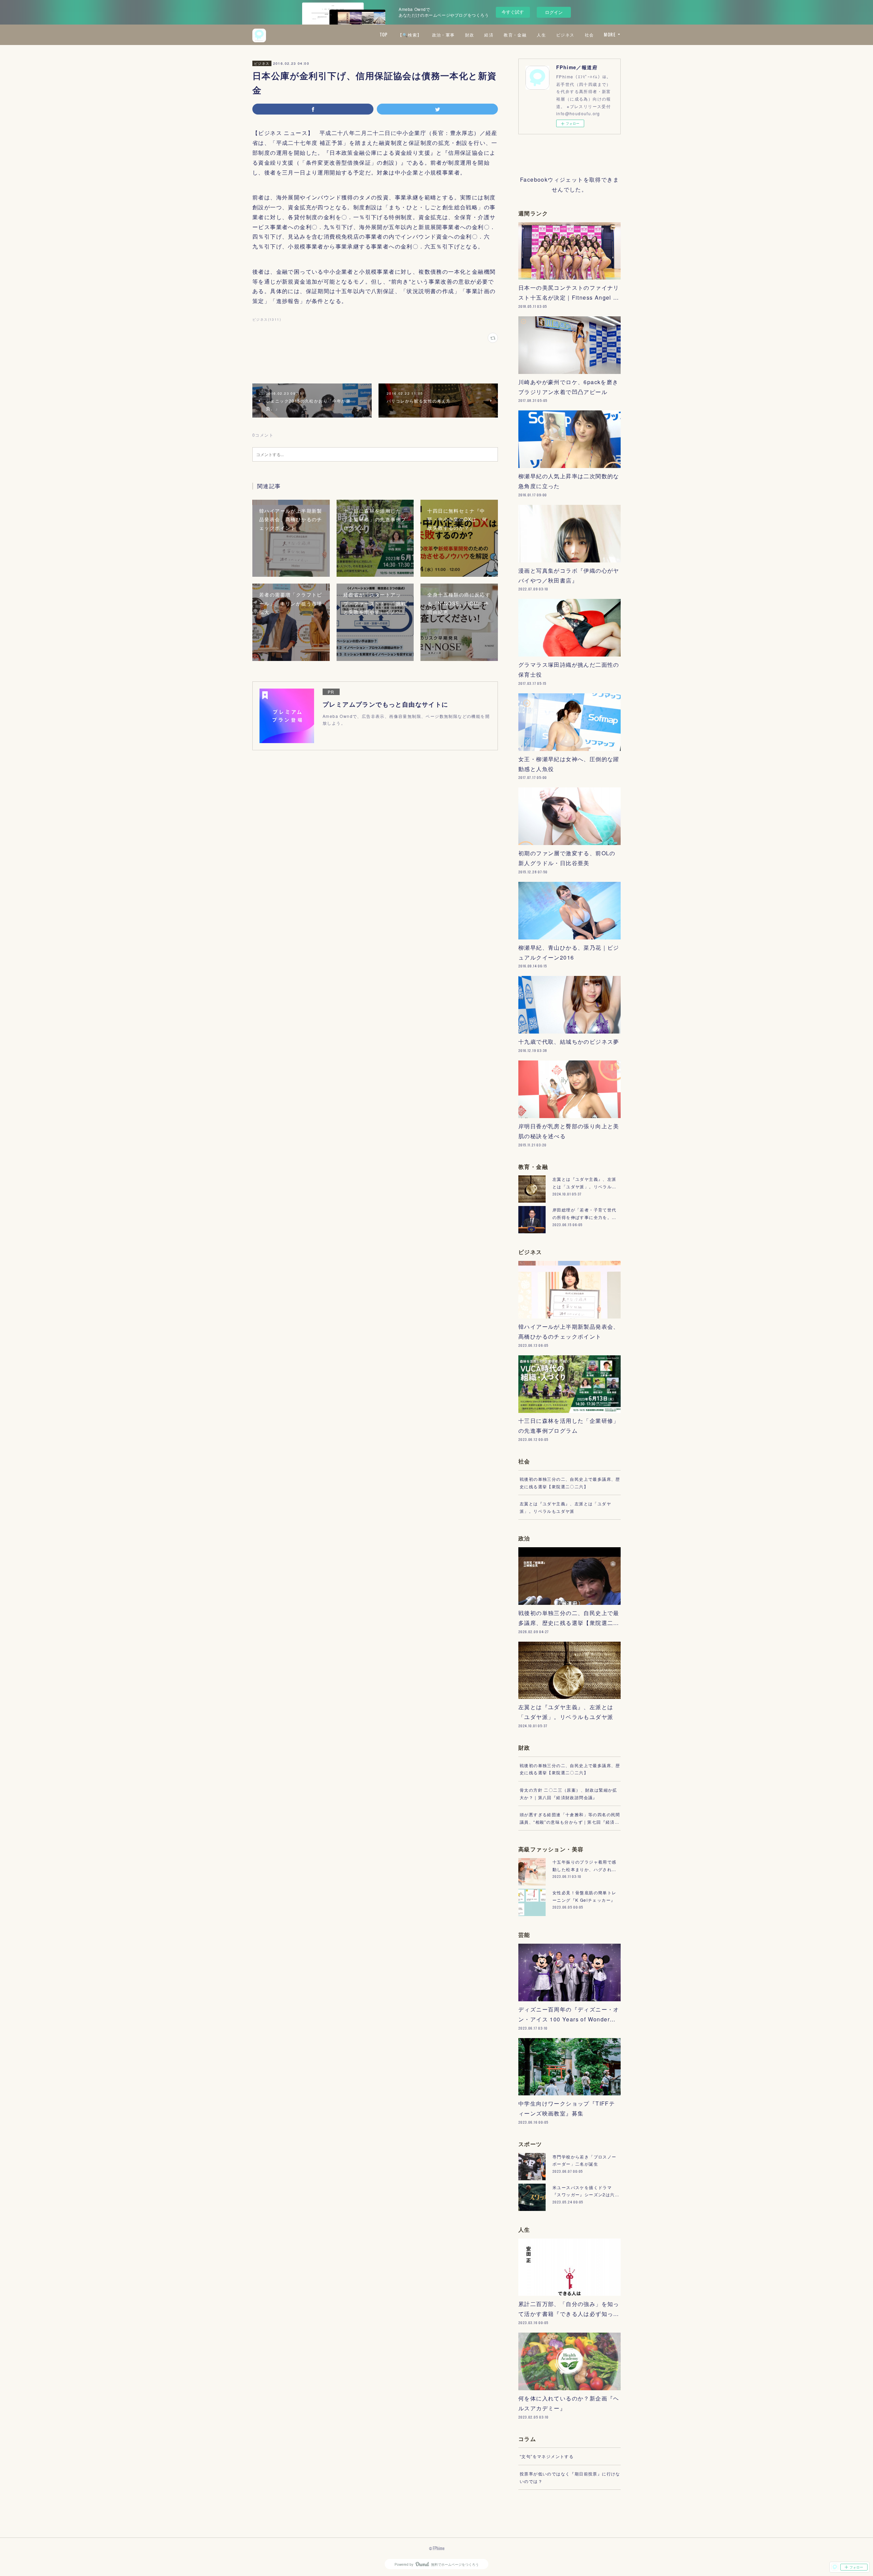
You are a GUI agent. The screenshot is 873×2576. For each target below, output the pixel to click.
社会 (589, 35)
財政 (470, 35)
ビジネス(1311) (267, 319)
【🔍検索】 (410, 35)
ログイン (554, 12)
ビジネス (565, 35)
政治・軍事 (443, 35)
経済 (489, 35)
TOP (384, 35)
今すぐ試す (513, 12)
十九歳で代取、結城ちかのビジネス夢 (569, 1042)
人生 (541, 35)
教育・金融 (515, 35)
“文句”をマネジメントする (547, 2456)
